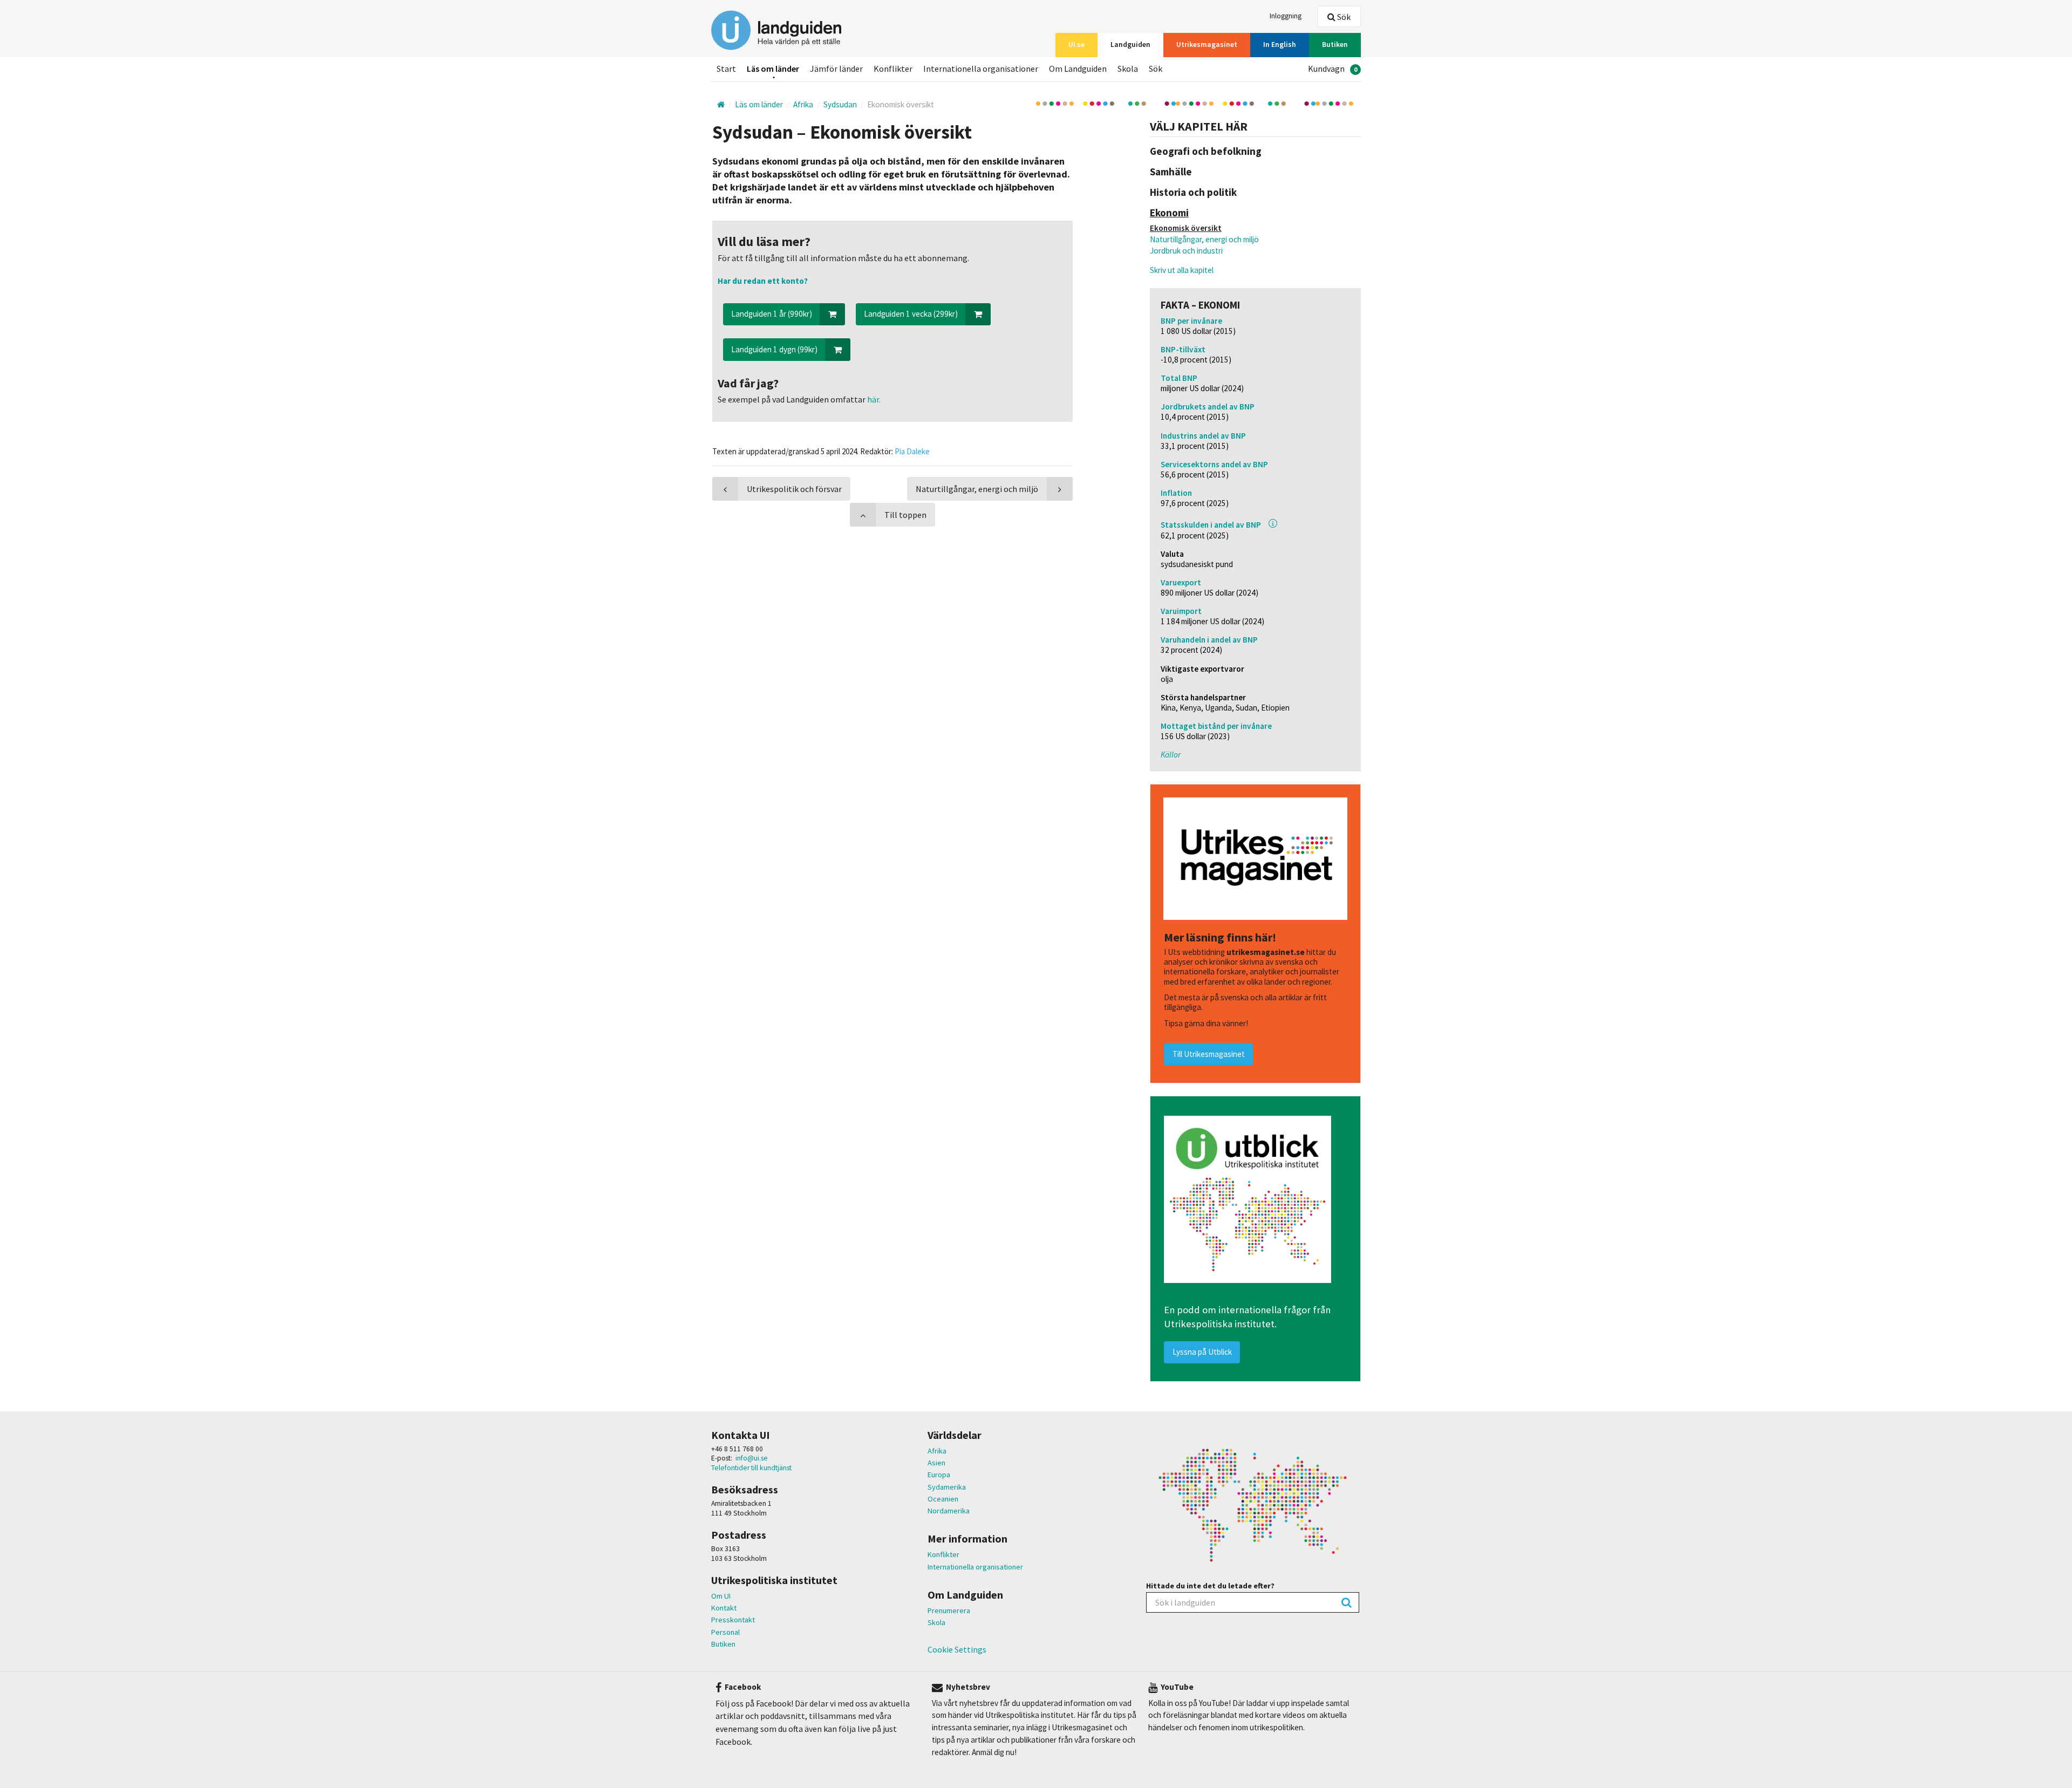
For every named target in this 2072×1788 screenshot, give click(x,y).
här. (873, 399)
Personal (725, 1632)
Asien (936, 1463)
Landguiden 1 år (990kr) (772, 314)
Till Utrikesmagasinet (1209, 1054)
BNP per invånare (1191, 321)
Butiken (723, 1644)
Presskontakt (733, 1620)
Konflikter (943, 1554)
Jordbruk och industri (1186, 251)
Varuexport (1181, 582)
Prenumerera (949, 1610)
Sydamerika (947, 1487)
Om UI (721, 1596)
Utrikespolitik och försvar (794, 489)
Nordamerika (949, 1511)
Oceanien (943, 1499)
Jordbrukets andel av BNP (1208, 407)
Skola (936, 1622)
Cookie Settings (957, 1649)
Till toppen (905, 515)
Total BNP (1179, 378)
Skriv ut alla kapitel (1182, 270)
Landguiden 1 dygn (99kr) (774, 349)
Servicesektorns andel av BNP (1214, 464)
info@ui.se (752, 1458)
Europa (939, 1475)
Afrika (937, 1451)
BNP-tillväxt (1183, 349)
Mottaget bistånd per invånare (1216, 726)
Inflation (1176, 493)
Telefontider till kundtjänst (751, 1468)
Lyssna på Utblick (1202, 1352)
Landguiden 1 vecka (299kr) (911, 314)
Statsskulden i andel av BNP (1211, 525)
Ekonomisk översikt (1186, 228)
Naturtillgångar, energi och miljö (1204, 239)
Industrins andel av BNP (1203, 436)
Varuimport (1181, 611)
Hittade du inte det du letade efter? (1210, 1586)
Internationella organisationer (975, 1567)
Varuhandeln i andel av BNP (1209, 640)
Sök (1343, 17)
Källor (1171, 755)
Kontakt (724, 1608)
